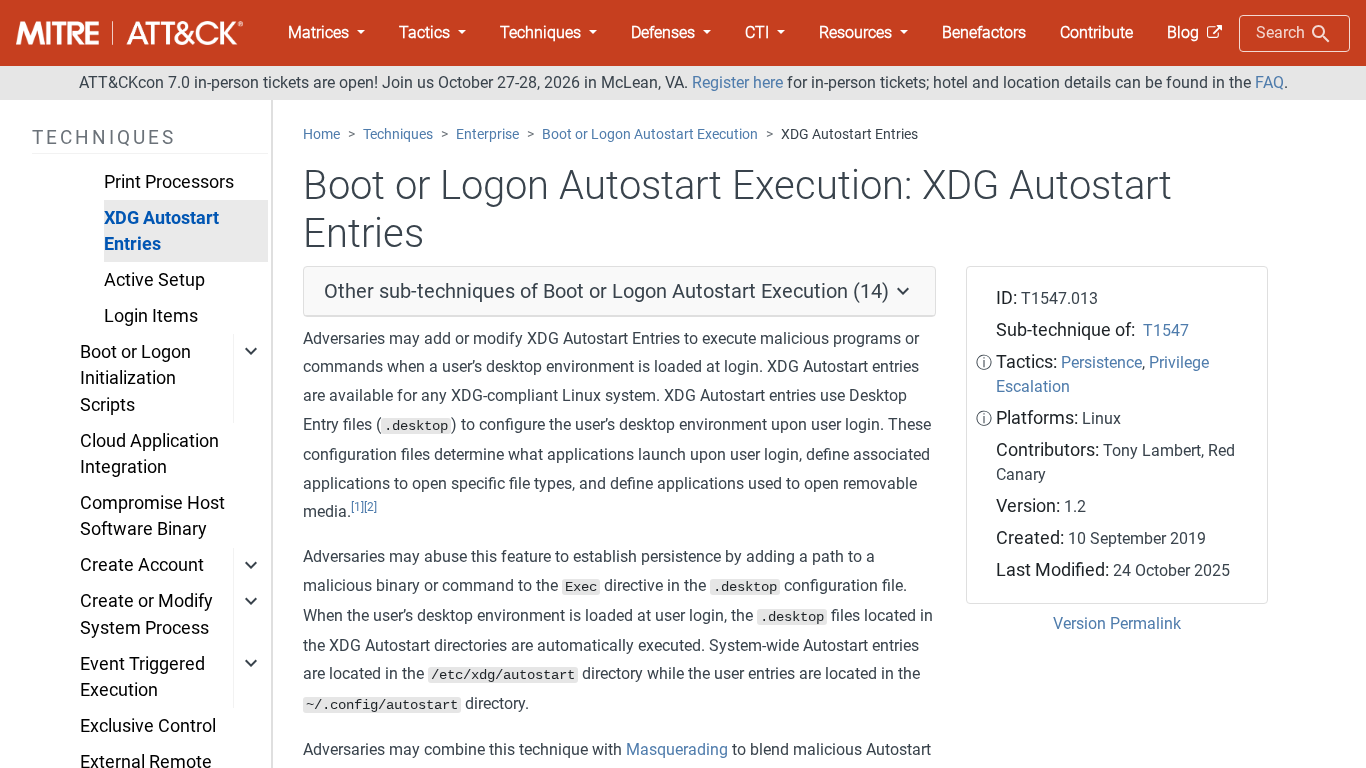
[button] (326, 33)
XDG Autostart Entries (161, 231)
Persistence (1101, 362)
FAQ (1269, 82)
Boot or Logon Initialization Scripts (135, 378)
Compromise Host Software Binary (152, 516)
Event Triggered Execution (142, 677)
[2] (370, 507)
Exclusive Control (148, 726)
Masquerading (677, 749)
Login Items (151, 316)
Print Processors (169, 182)
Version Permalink (1117, 623)
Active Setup (154, 280)
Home (321, 134)
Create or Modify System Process (146, 614)
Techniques (398, 134)
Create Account (142, 565)
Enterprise (487, 134)
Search (1282, 32)
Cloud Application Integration (149, 454)
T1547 (1166, 330)
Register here (737, 82)
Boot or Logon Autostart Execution (650, 134)
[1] (357, 507)
